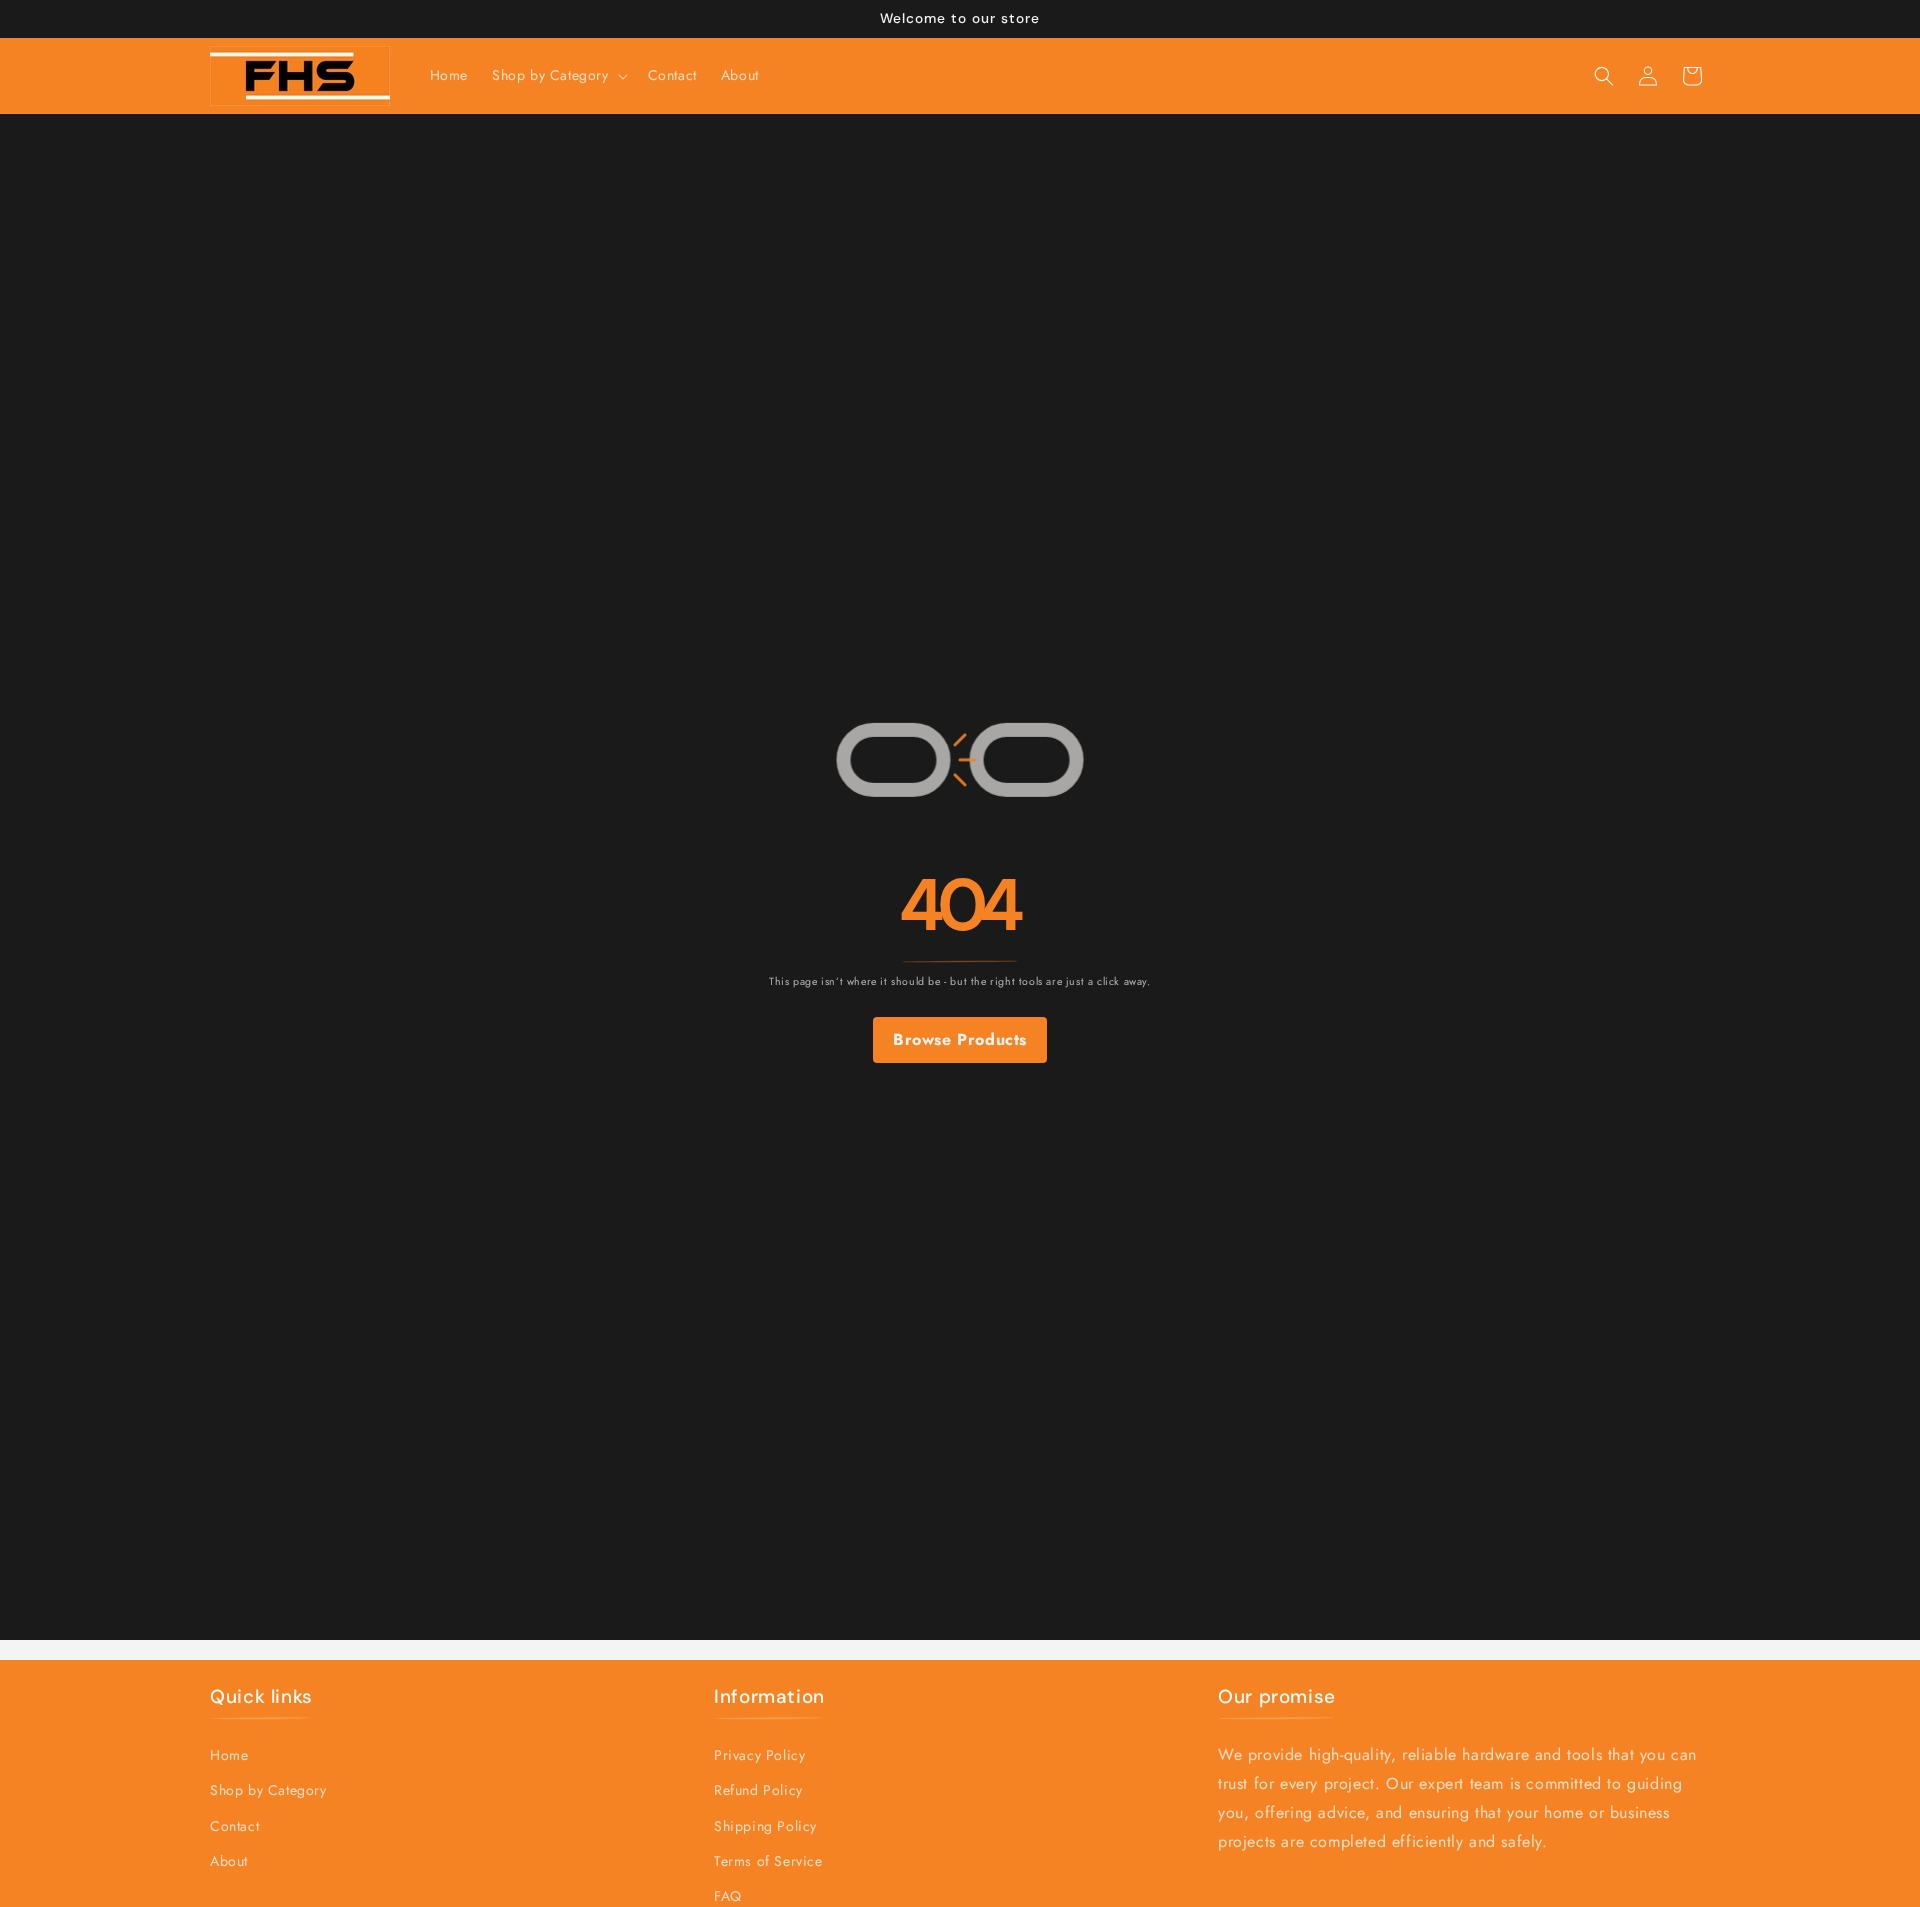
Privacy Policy (759, 1755)
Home (229, 1755)
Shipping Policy (765, 1825)
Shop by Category (268, 1790)
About (229, 1860)
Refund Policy (758, 1790)
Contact (234, 1825)
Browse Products (960, 1038)
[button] (558, 75)
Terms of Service (768, 1860)
